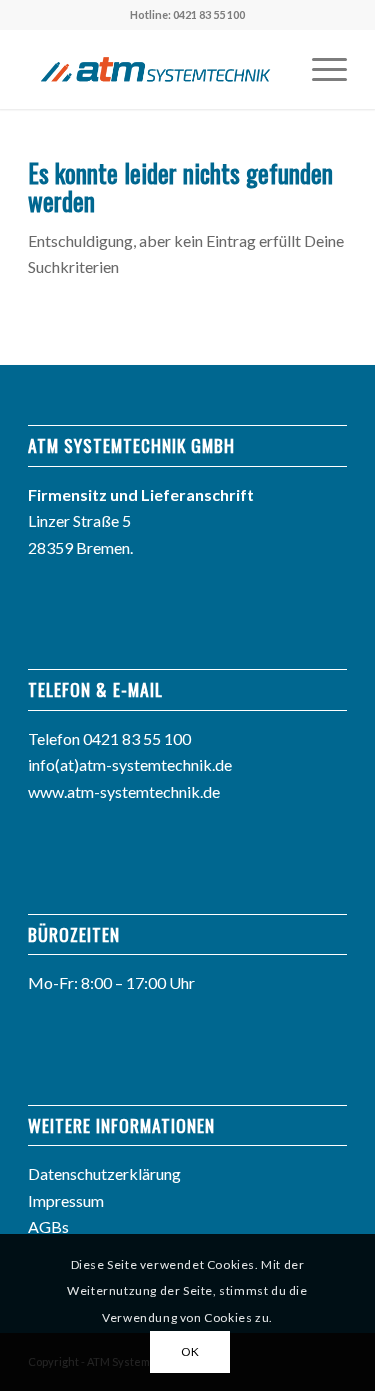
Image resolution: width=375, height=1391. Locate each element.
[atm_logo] (155, 69)
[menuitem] (319, 69)
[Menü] (319, 69)
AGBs (48, 1226)
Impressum (66, 1200)
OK (190, 1351)
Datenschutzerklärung (104, 1173)
